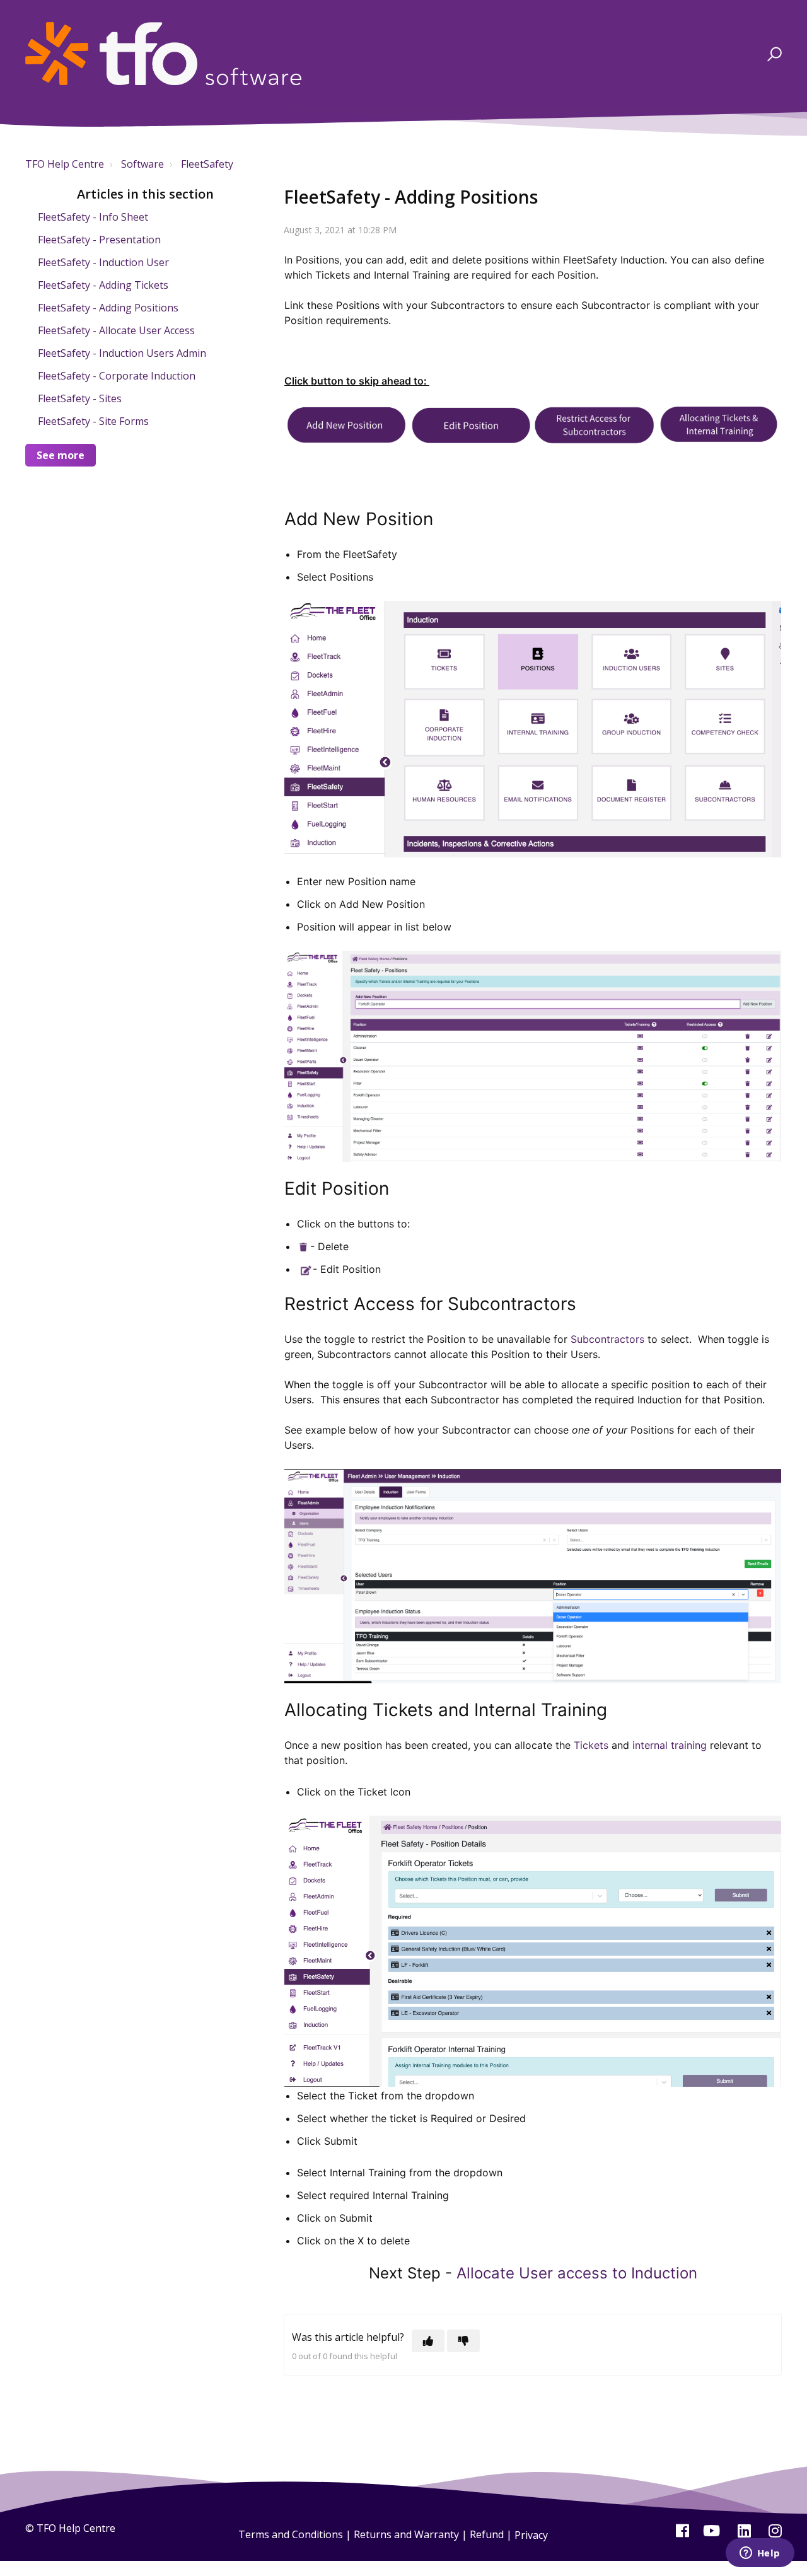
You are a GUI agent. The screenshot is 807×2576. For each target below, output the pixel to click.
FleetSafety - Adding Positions (108, 308)
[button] (773, 54)
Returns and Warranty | (412, 2535)
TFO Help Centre (65, 164)
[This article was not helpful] (463, 2341)
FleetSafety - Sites (80, 398)
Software (142, 164)
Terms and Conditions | (296, 2535)
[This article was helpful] (428, 2341)
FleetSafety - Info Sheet (93, 217)
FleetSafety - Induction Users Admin (122, 353)
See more (61, 455)
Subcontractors (607, 1339)
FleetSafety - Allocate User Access (116, 330)
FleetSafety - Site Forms (93, 421)
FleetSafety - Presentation (99, 240)
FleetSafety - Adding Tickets (103, 285)
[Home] (163, 54)
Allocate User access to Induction (577, 2273)
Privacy (531, 2535)
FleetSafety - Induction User (103, 262)
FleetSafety (207, 164)
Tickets (591, 1745)
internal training (670, 1745)
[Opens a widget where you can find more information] (760, 2554)
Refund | (492, 2535)
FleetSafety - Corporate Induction (117, 376)
